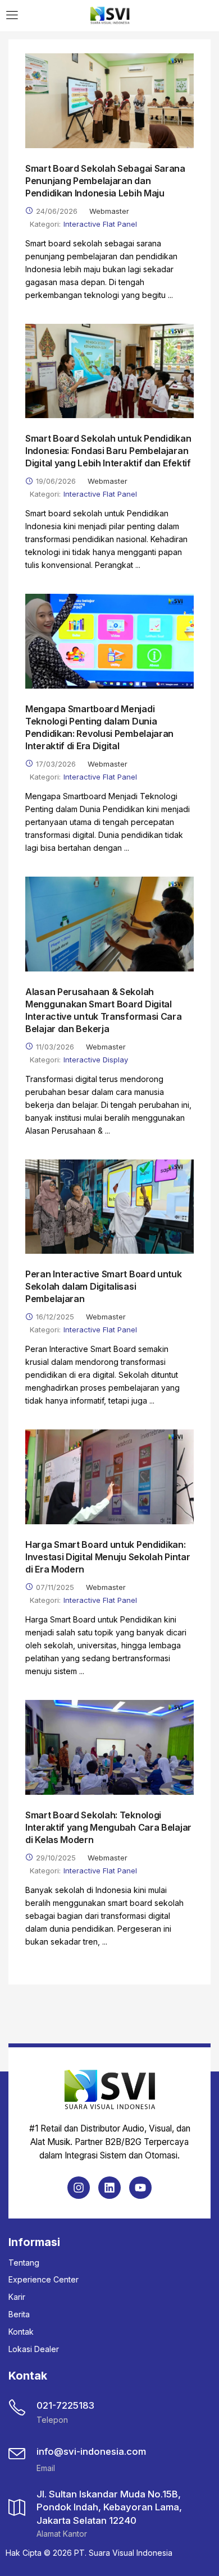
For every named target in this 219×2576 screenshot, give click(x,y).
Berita (19, 2314)
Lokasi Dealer (34, 2349)
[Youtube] (140, 2188)
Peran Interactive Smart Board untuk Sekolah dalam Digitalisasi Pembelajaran (104, 1286)
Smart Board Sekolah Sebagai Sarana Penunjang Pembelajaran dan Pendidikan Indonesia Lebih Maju (105, 181)
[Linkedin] (109, 2188)
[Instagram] (79, 2188)
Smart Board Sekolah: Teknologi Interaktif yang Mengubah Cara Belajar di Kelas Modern (108, 1827)
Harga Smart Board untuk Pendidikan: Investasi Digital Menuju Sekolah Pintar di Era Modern (108, 1557)
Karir (17, 2297)
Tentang (24, 2263)
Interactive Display (96, 1060)
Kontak (21, 2332)
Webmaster (109, 211)
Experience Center (44, 2279)
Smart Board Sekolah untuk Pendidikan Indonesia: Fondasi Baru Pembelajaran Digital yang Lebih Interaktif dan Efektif (108, 451)
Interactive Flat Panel (100, 224)
